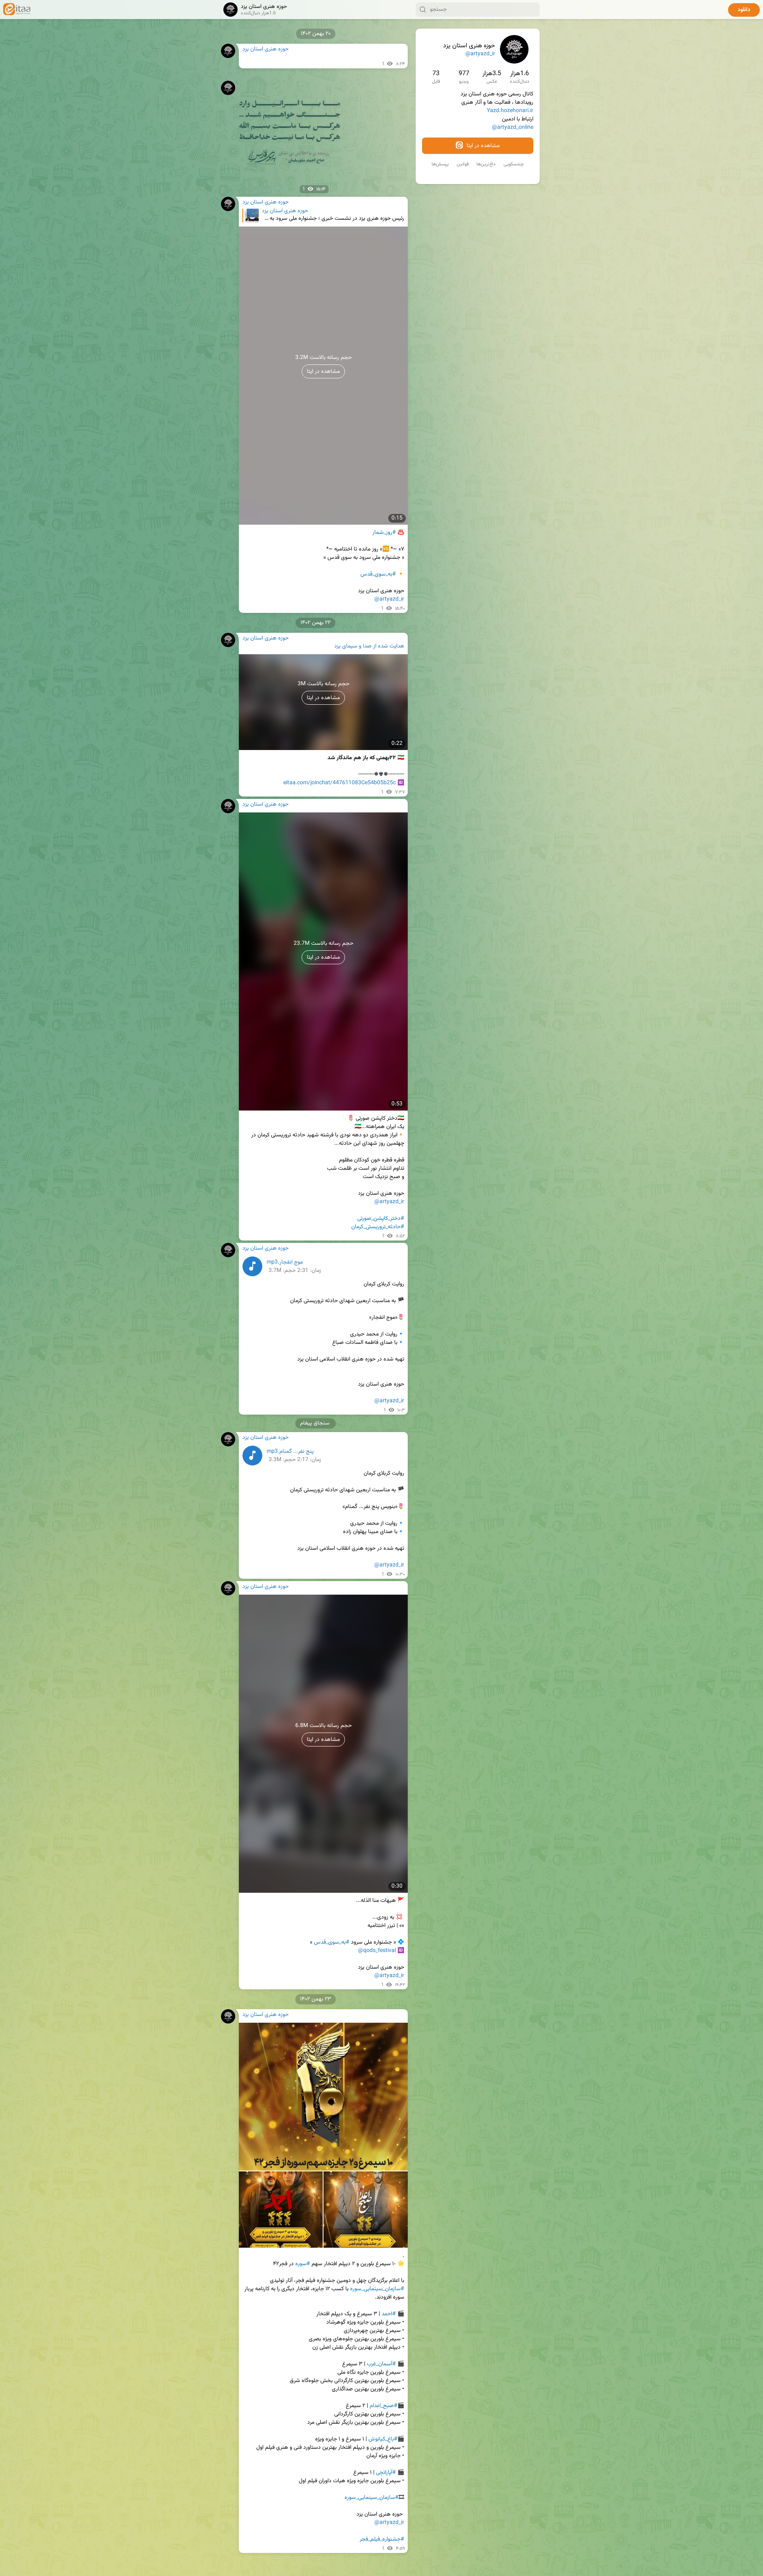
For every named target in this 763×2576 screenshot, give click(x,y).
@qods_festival (377, 1951)
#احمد (389, 2314)
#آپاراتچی (386, 2473)
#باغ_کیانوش (383, 2439)
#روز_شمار (384, 533)
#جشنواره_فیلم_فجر (382, 2539)
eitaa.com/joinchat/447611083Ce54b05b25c (340, 783)
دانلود (744, 10)
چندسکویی (514, 164)
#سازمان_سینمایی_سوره (377, 2289)
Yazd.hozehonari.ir (510, 111)
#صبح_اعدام (383, 2406)
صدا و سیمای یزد (353, 646)
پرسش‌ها (440, 164)
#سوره (303, 2264)
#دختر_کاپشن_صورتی (381, 1219)
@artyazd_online (513, 128)
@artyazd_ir (480, 54)
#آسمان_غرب (381, 2364)
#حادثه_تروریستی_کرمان (378, 1227)
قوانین (463, 164)
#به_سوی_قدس (378, 574)
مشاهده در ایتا (482, 146)
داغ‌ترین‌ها (486, 164)
